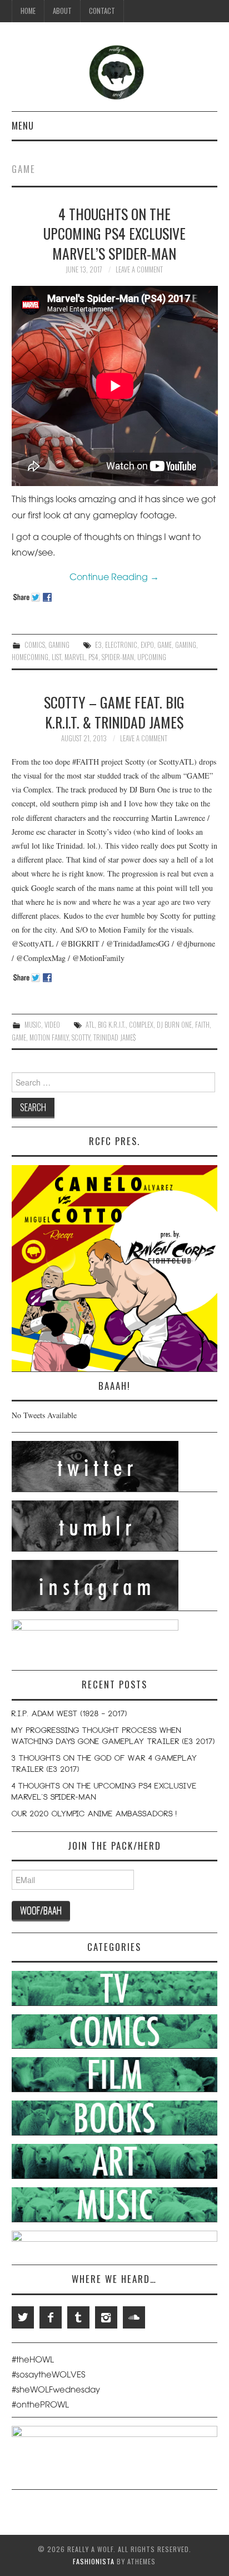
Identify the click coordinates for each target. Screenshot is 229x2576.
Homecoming (30, 657)
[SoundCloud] (134, 2317)
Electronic (121, 645)
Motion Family (49, 1037)
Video (52, 1025)
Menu (23, 125)
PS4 (93, 657)
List (56, 657)
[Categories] (115, 1987)
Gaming (59, 645)
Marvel (75, 657)
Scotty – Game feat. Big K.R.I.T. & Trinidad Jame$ (114, 712)
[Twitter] (23, 2317)
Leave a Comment (139, 269)
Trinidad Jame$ (114, 1037)
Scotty (81, 1037)
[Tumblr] (78, 2317)
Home (28, 11)
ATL (90, 1025)
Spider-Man (118, 657)
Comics (35, 645)
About (62, 11)
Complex (141, 1025)
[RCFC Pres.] (115, 1267)
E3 (98, 645)
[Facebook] (51, 2317)
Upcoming (152, 657)
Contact (102, 11)
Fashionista (94, 2561)
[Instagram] (106, 2317)
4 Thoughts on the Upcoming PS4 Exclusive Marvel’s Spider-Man (114, 234)
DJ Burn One (174, 1025)
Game (165, 645)
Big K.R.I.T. (112, 1025)
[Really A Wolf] (115, 71)
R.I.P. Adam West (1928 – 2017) (69, 1715)
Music (33, 1025)
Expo (147, 645)
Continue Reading (114, 576)
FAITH (202, 1025)
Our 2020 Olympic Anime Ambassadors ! (94, 1815)
